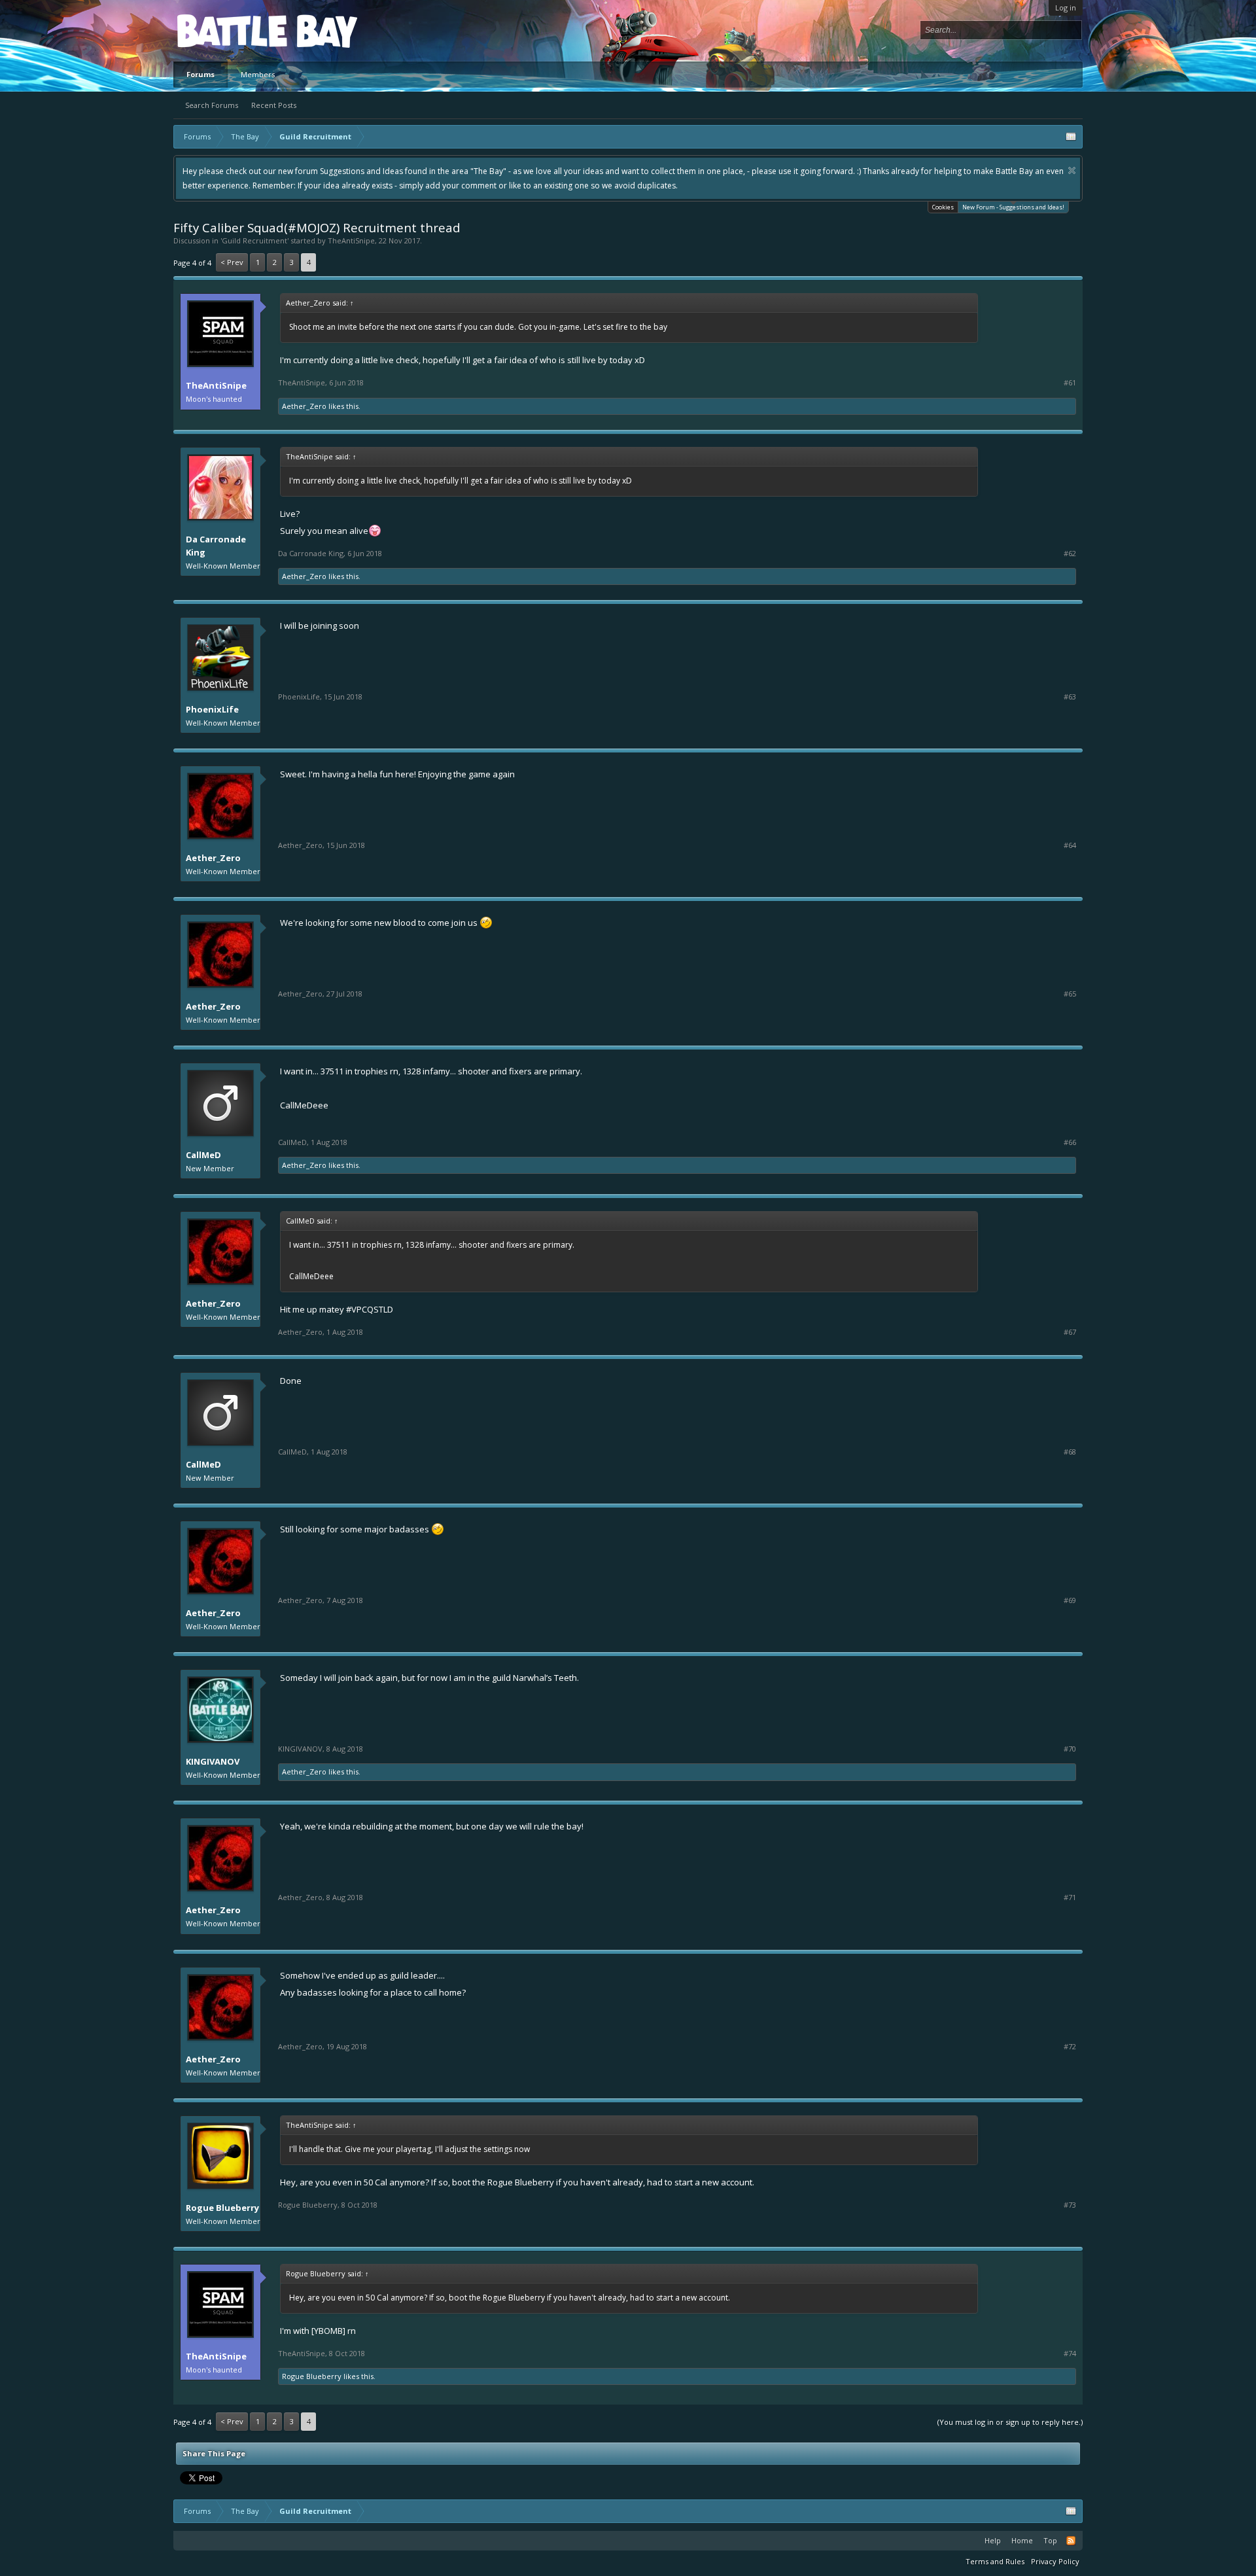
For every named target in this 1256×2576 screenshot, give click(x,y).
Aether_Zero (304, 406)
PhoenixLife (212, 709)
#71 (1070, 1897)
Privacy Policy (1055, 2561)
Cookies (943, 207)
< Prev (232, 262)
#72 (1070, 2047)
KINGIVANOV (213, 1761)
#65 (1070, 994)
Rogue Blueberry (222, 2208)
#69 (1070, 1600)
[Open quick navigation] (1071, 137)
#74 (1070, 2354)
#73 (1070, 2205)
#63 (1070, 697)
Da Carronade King (216, 546)
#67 (1070, 1332)
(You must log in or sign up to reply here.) (1010, 2422)
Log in (1066, 8)
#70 (1070, 1749)
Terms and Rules (995, 2561)
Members (258, 74)
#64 (1070, 845)
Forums (201, 74)
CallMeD (203, 1155)
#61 (1070, 383)
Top (1050, 2540)
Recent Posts (274, 105)
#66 (1070, 1142)
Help (993, 2540)
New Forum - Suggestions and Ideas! (1013, 207)
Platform (225, 30)
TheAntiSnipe (351, 240)
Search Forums (212, 105)
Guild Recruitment (254, 240)
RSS (1071, 2541)
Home (1022, 2540)
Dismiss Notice (1072, 170)
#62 (1070, 554)
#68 (1070, 1452)
